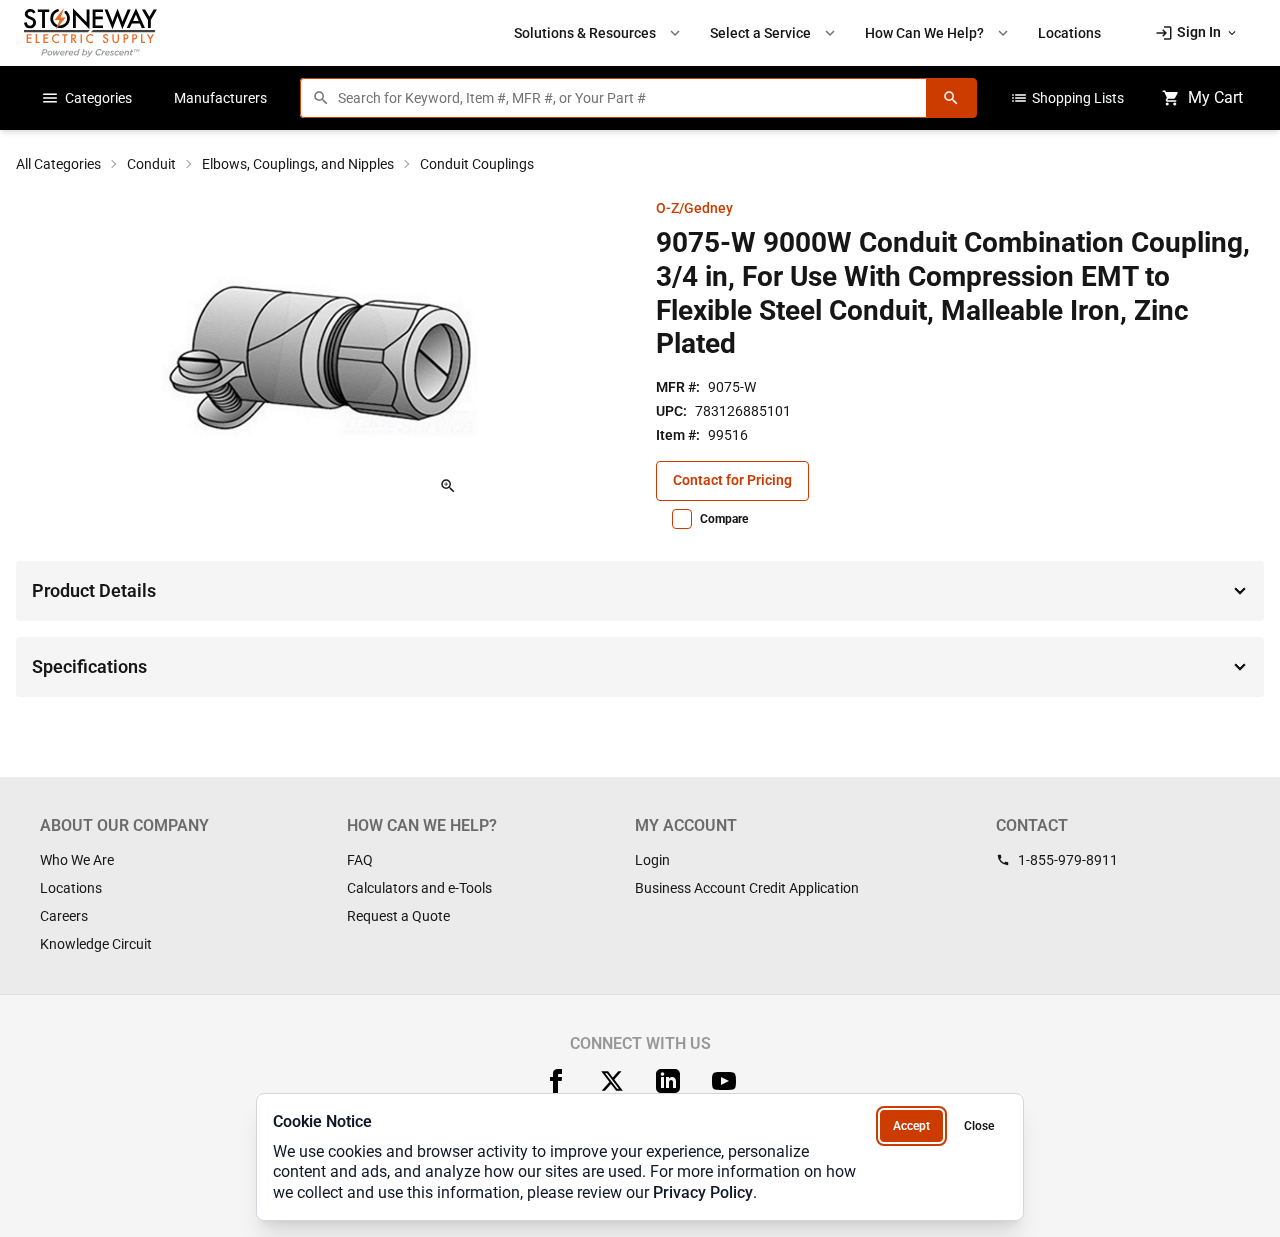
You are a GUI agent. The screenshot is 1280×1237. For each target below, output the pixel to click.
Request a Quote (398, 916)
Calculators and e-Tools (419, 888)
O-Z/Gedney (694, 208)
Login (652, 860)
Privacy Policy (703, 1192)
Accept (911, 1126)
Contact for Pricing (732, 480)
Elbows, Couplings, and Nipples (298, 164)
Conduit (151, 164)
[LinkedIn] (668, 1081)
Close (979, 1126)
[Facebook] (556, 1081)
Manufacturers (220, 98)
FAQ (360, 860)
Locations (71, 888)
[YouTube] (724, 1081)
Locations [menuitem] (1069, 33)
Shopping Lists (1067, 98)
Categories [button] (86, 98)
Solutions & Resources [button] (599, 33)
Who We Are (77, 860)
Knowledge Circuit (96, 944)
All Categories (58, 164)
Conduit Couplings (477, 164)
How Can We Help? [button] (938, 33)
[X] (612, 1081)
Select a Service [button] (774, 33)
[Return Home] (90, 32)
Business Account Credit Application (747, 888)
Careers (64, 916)
